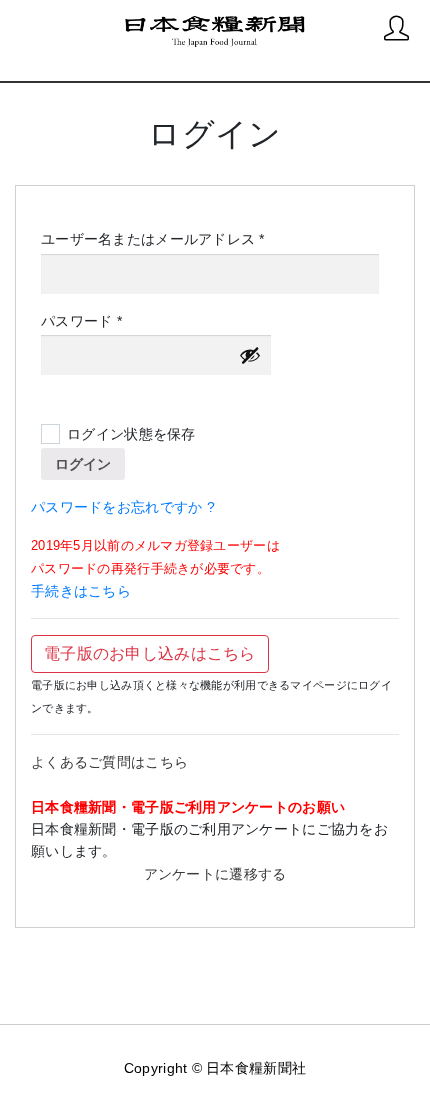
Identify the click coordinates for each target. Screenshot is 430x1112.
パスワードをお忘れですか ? (123, 507)
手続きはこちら (81, 591)
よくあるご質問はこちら (109, 762)
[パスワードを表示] (250, 355)
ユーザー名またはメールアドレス (159, 240)
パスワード (88, 322)
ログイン (83, 464)
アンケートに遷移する (215, 874)
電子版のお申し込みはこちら (150, 653)
